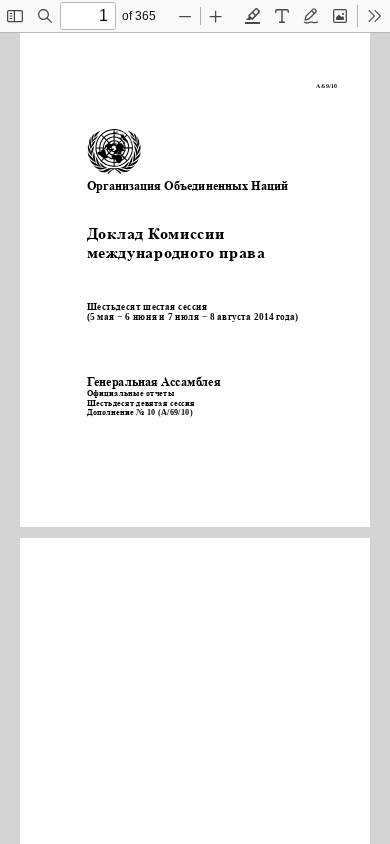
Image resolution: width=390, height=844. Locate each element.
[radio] (253, 16)
